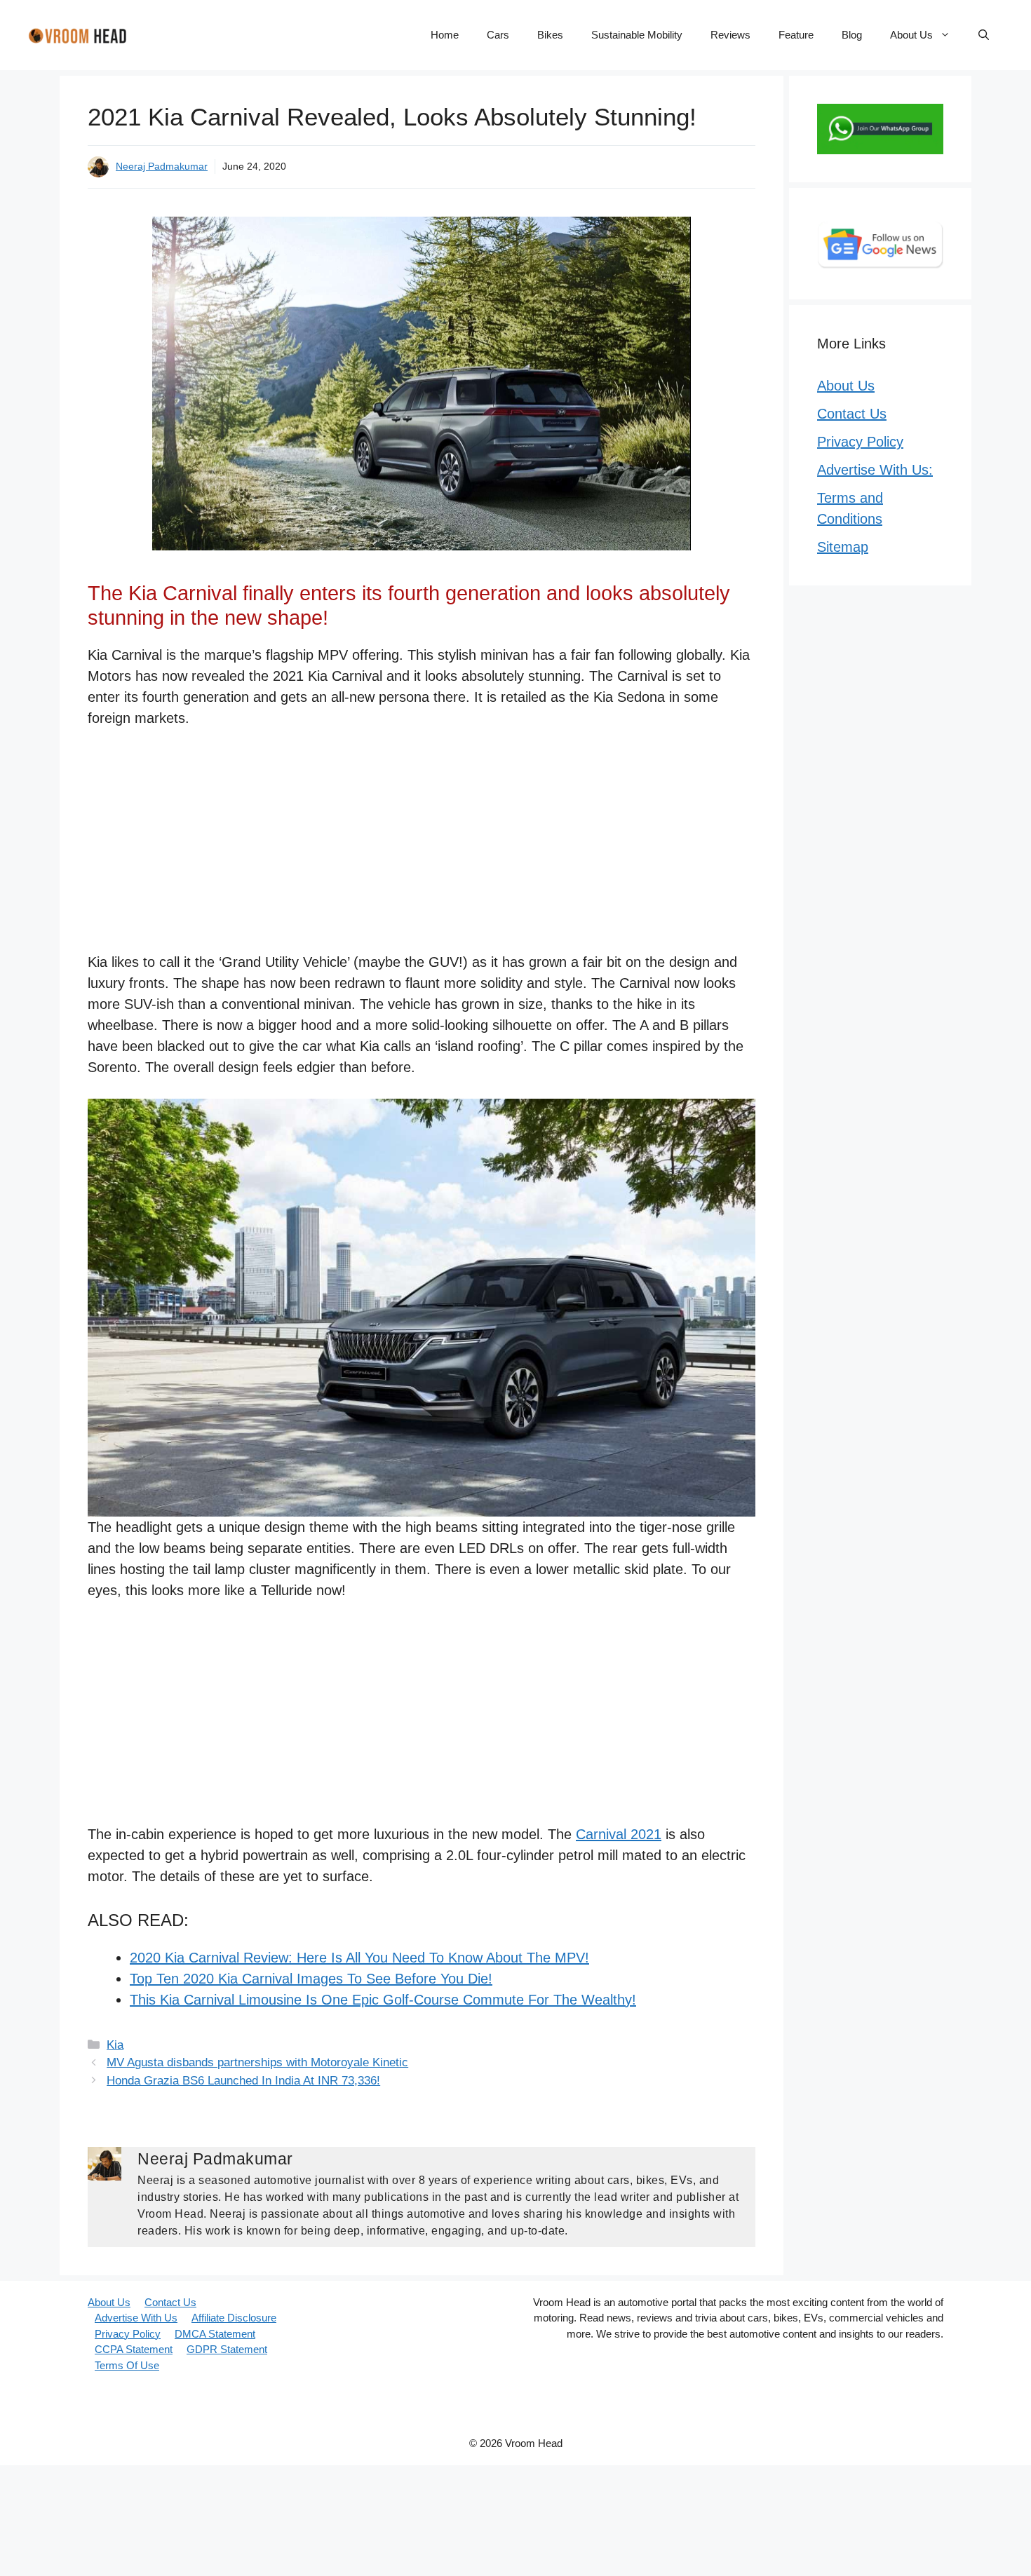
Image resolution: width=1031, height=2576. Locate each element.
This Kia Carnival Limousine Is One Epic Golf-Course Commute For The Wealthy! (383, 2000)
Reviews (730, 35)
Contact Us (852, 414)
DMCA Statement (215, 2334)
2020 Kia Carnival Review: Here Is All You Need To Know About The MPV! (359, 1958)
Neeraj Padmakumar (162, 166)
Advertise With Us (136, 2318)
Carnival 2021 (619, 1834)
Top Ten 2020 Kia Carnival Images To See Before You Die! (311, 1979)
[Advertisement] (422, 848)
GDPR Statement (227, 2349)
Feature (796, 35)
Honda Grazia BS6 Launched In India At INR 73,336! (243, 2081)
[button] (984, 35)
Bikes (550, 35)
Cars (498, 35)
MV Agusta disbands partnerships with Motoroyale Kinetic (257, 2062)
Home (445, 35)
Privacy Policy (860, 442)
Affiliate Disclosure (234, 2318)
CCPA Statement (134, 2349)
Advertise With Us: (875, 470)
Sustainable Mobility (637, 35)
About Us (911, 35)
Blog (852, 35)
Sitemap (843, 547)
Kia (115, 2045)
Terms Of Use (127, 2365)
